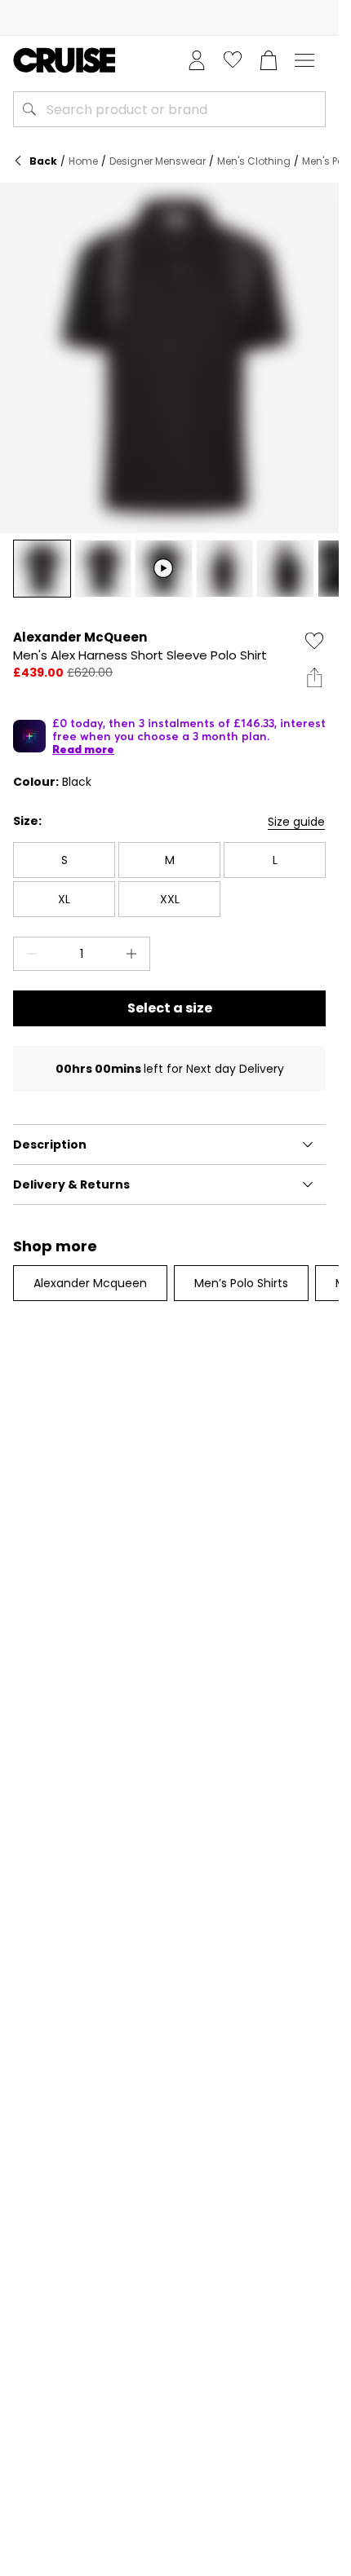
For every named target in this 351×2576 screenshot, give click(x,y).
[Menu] (304, 60)
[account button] (197, 60)
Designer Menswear (158, 161)
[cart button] (269, 60)
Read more (83, 749)
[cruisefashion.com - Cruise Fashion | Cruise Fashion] (64, 60)
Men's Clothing (254, 161)
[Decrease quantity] (29, 954)
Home (83, 161)
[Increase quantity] (135, 954)
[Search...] (29, 109)
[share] (314, 677)
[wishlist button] (233, 60)
